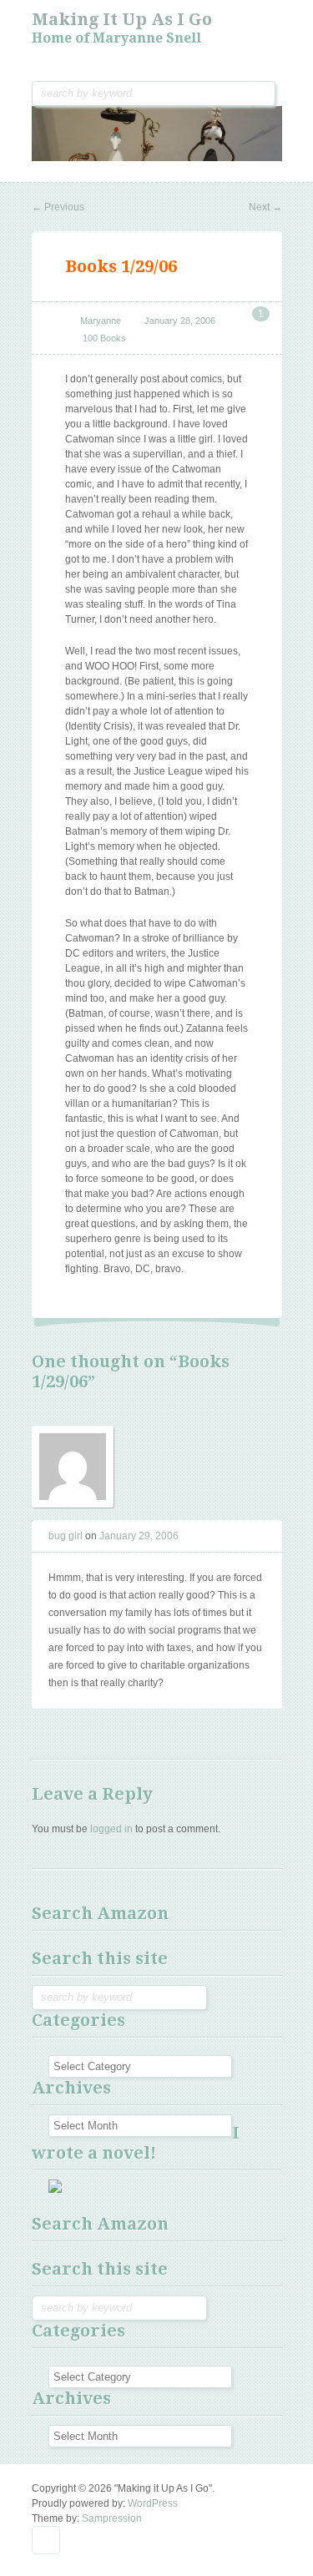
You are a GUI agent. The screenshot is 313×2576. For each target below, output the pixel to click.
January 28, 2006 (180, 321)
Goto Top (46, 2540)
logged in (111, 1829)
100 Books (104, 338)
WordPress (153, 2503)
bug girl (66, 1536)
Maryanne (101, 321)
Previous (58, 207)
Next (265, 207)
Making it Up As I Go (122, 19)
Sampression (112, 2518)
